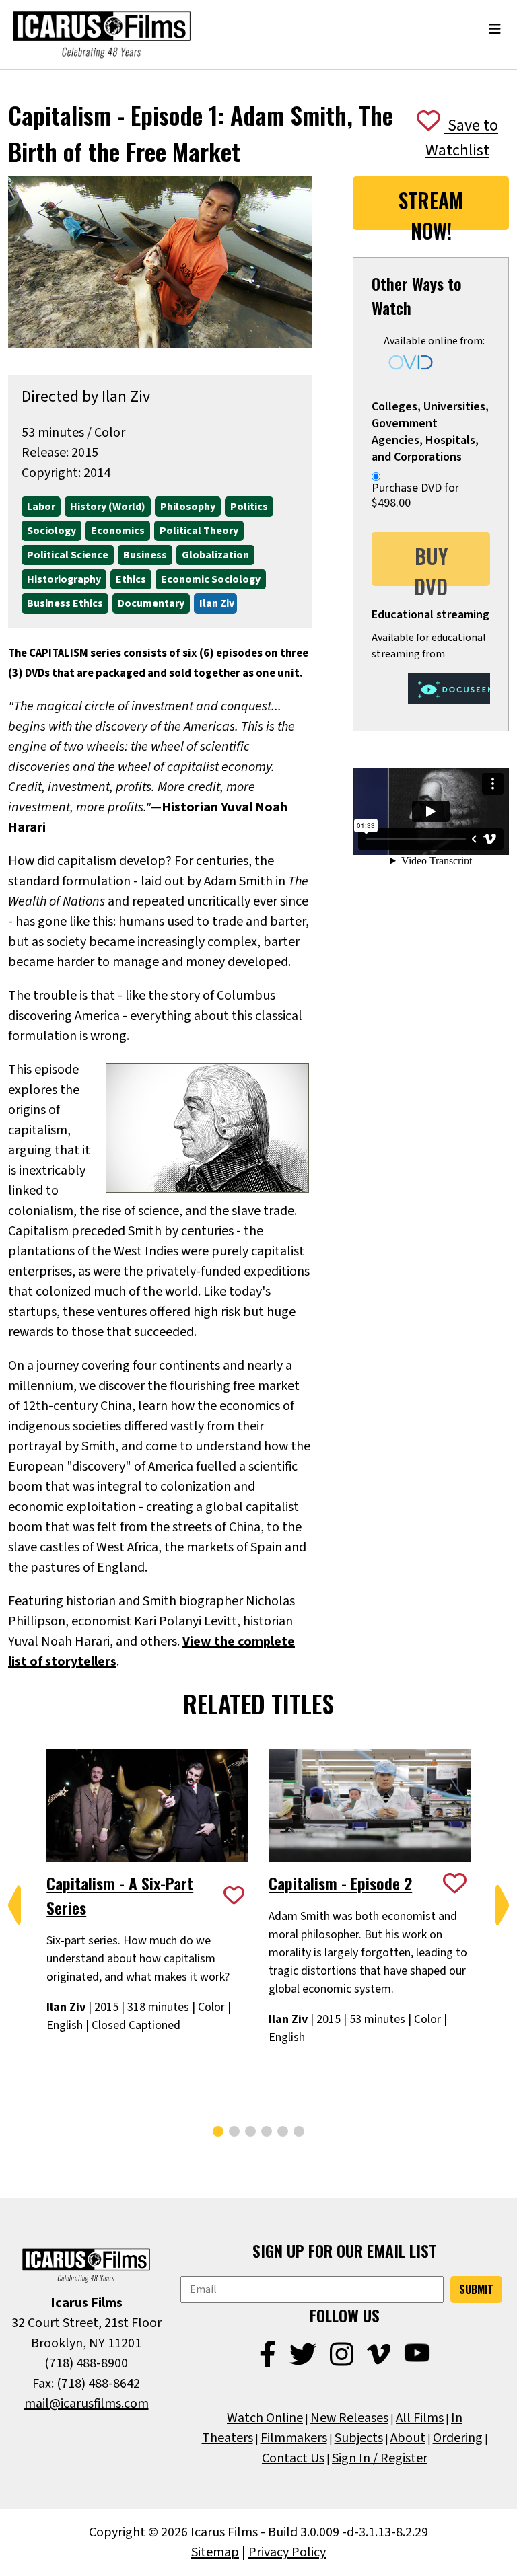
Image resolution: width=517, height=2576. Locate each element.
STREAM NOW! (431, 208)
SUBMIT (476, 2289)
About (408, 2438)
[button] (15, 1905)
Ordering (458, 2438)
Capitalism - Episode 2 (340, 1883)
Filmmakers (294, 2438)
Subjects (359, 2438)
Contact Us (293, 2458)
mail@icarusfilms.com (87, 2404)
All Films (420, 2418)
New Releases (349, 2418)
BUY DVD (431, 563)
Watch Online (265, 2418)
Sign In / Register (380, 2458)
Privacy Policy (287, 2552)
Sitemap (215, 2552)
